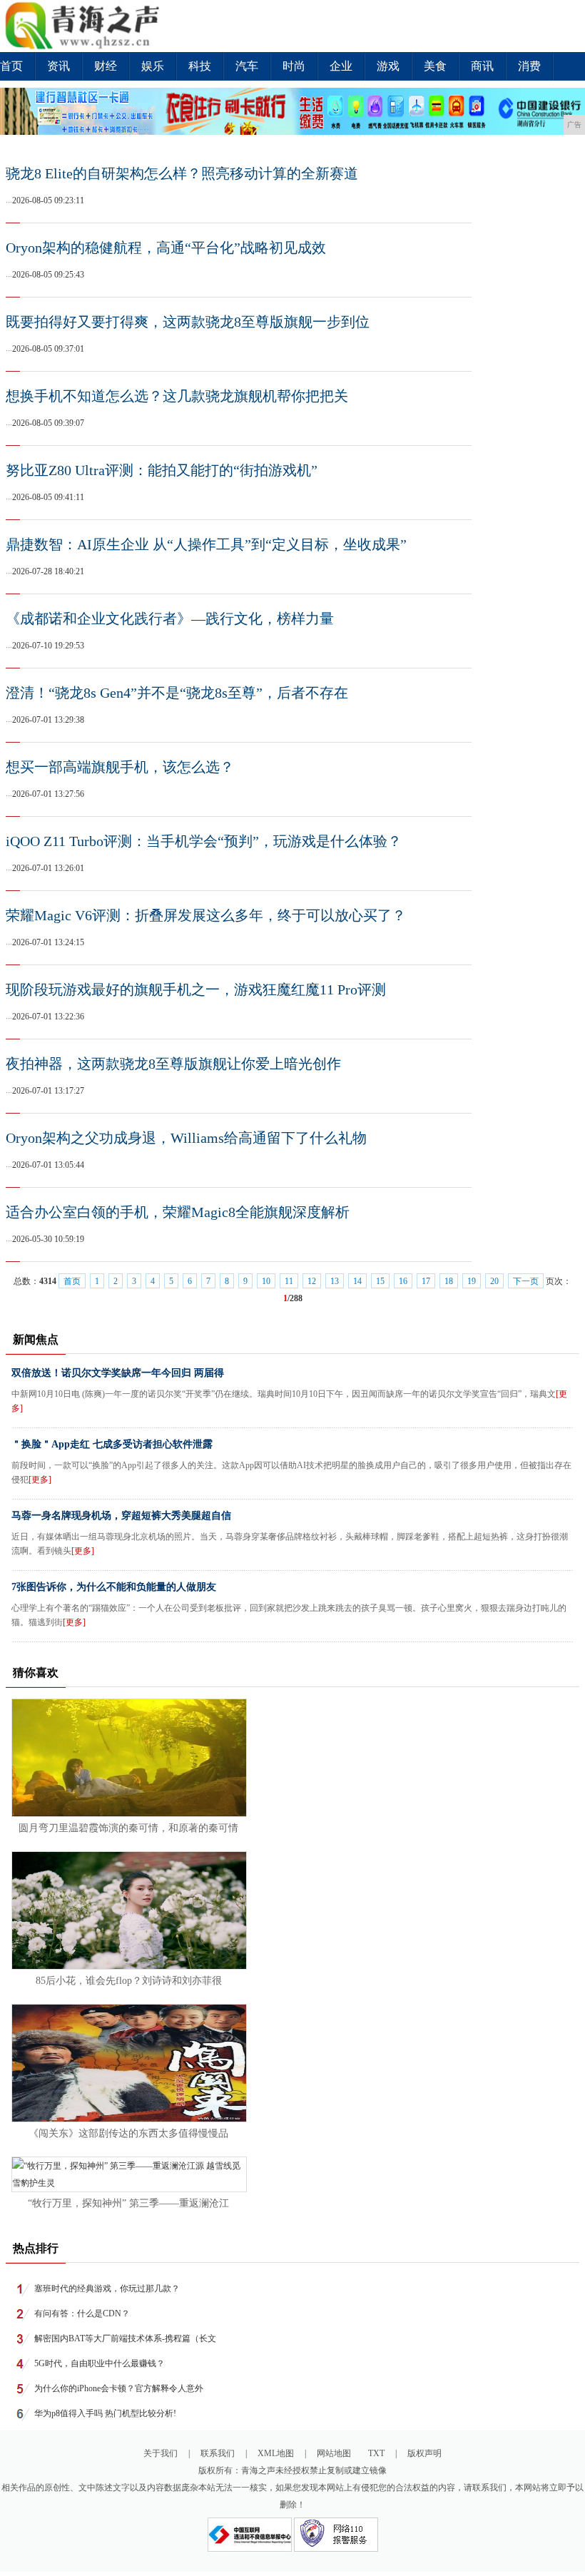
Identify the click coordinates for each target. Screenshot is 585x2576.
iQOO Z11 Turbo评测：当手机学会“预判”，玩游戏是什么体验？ (204, 841)
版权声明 (424, 2453)
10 (266, 1281)
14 (357, 1281)
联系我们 (218, 2453)
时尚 (294, 66)
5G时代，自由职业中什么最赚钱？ (100, 2363)
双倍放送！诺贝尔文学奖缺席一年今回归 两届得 (118, 1373)
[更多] (40, 1480)
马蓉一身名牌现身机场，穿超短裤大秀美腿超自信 (121, 1516)
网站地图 (334, 2453)
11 (289, 1281)
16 (403, 1281)
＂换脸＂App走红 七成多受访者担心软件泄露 (112, 1444)
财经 (106, 66)
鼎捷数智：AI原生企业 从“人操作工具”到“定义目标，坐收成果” (206, 544)
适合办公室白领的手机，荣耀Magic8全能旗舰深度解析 (178, 1212)
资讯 (58, 66)
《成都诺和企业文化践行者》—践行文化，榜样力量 (170, 618)
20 (494, 1281)
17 (426, 1281)
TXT (376, 2453)
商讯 (482, 66)
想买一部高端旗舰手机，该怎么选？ (120, 767)
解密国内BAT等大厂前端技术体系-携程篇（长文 (125, 2338)
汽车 (247, 66)
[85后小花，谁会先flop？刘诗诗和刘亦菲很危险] (129, 1966)
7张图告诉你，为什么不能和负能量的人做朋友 (114, 1587)
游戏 (388, 66)
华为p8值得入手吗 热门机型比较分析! (105, 2413)
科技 (200, 66)
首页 (11, 66)
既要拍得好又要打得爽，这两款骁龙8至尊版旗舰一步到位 (188, 322)
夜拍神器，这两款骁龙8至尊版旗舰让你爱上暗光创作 (173, 1064)
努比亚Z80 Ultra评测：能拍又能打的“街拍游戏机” (162, 470)
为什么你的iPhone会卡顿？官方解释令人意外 (119, 2388)
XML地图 (276, 2453)
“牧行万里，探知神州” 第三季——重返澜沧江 (128, 2203)
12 (312, 1281)
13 (335, 1281)
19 (472, 1281)
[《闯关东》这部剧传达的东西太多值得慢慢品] (129, 2119)
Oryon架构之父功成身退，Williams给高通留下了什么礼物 (186, 1138)
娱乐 (153, 66)
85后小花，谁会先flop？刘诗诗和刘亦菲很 (129, 1981)
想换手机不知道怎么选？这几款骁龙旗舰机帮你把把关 (177, 396)
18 (449, 1281)
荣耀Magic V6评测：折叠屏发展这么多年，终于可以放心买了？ (206, 915)
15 (380, 1281)
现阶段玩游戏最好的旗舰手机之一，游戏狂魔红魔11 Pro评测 (196, 989)
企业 (341, 66)
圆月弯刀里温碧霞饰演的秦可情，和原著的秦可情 (128, 1828)
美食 (435, 66)
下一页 (526, 1281)
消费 (529, 66)
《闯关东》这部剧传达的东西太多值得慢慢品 (128, 2133)
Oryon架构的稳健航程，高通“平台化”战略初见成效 (166, 248)
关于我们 (161, 2453)
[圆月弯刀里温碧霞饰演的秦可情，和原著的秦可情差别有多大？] (129, 1813)
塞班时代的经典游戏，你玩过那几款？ (107, 2289)
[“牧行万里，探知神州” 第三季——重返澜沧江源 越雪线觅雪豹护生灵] (129, 2183)
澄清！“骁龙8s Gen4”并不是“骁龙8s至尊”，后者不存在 (177, 693)
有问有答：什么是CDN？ (82, 2313)
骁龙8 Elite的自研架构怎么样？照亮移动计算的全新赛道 (182, 173)
